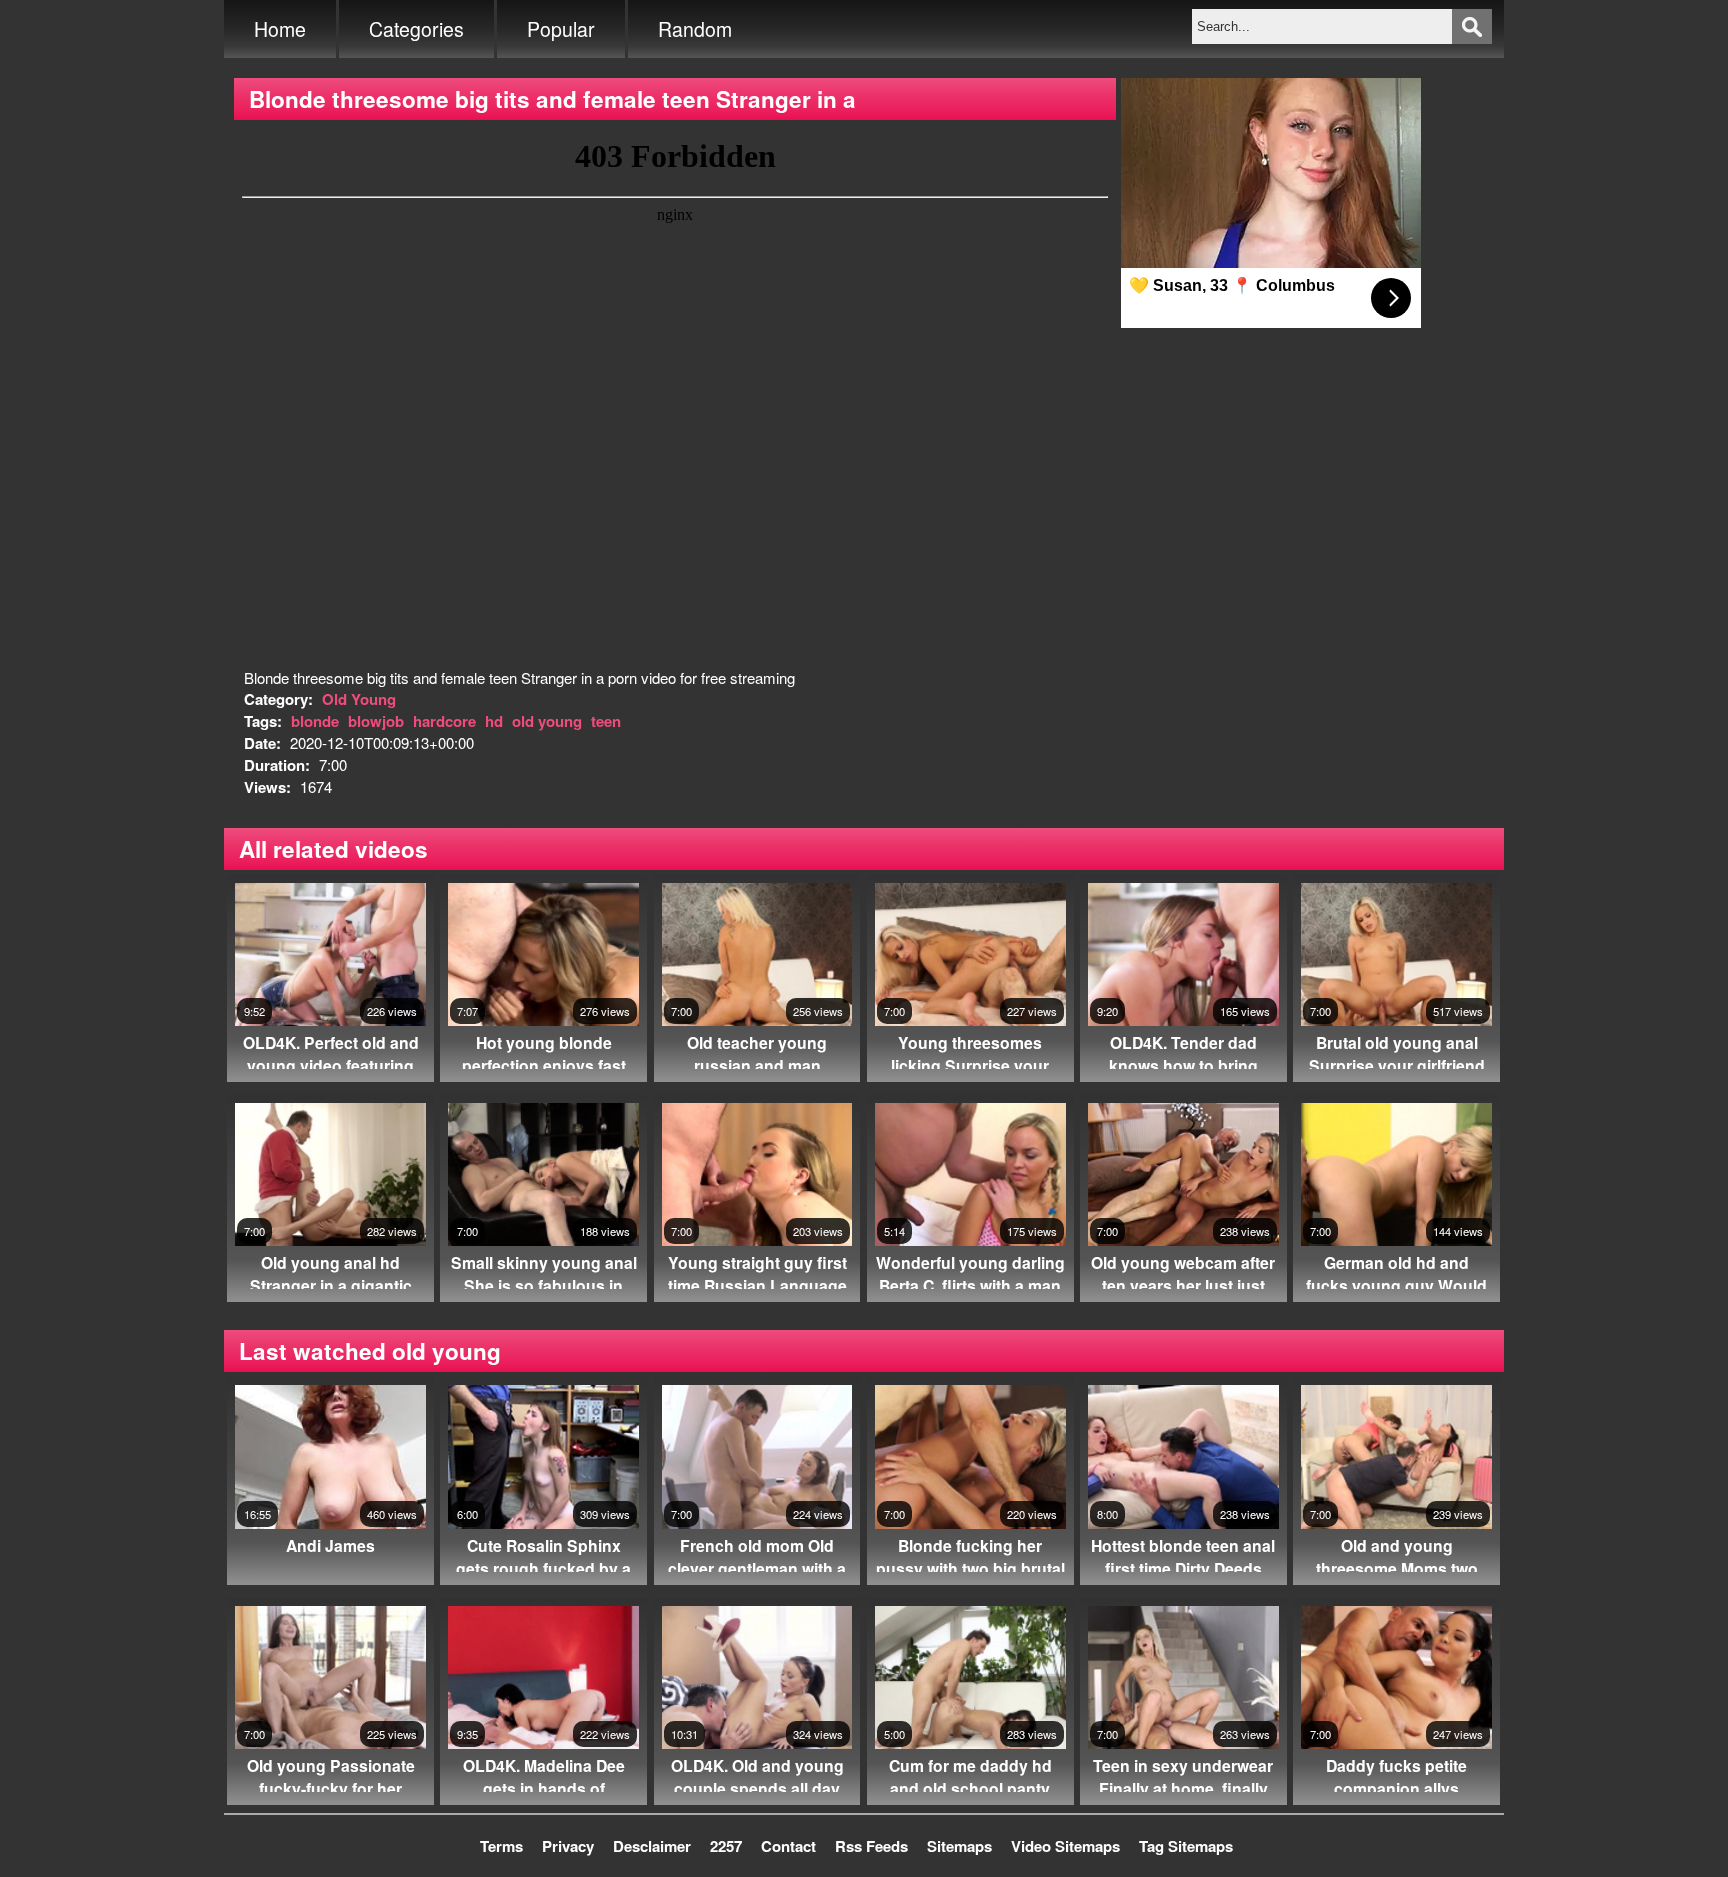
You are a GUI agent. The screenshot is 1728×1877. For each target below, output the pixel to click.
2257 (726, 1846)
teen (606, 721)
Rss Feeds (871, 1846)
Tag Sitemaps (1186, 1846)
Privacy (568, 1846)
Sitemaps (959, 1846)
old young (547, 721)
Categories (416, 29)
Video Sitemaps (1065, 1846)
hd (494, 721)
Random (695, 29)
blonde (315, 721)
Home (280, 29)
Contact (788, 1846)
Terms (501, 1846)
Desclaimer (652, 1846)
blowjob (376, 721)
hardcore (444, 721)
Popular (561, 29)
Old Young (359, 699)
